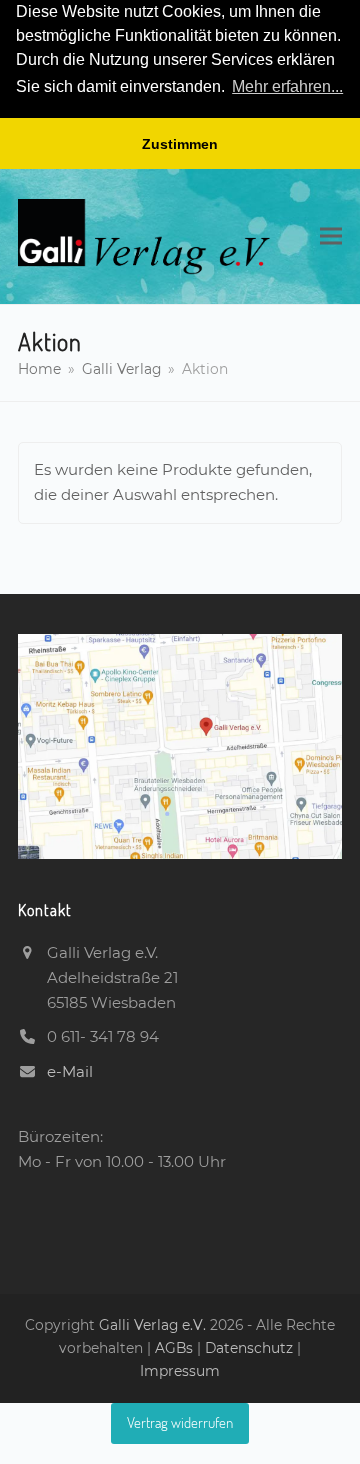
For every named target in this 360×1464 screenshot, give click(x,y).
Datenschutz (249, 1348)
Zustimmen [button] (180, 144)
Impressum (180, 1371)
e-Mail (70, 1071)
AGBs (176, 1348)
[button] (331, 236)
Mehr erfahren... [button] (287, 86)
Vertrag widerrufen (180, 1422)
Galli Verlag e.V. (154, 1325)
